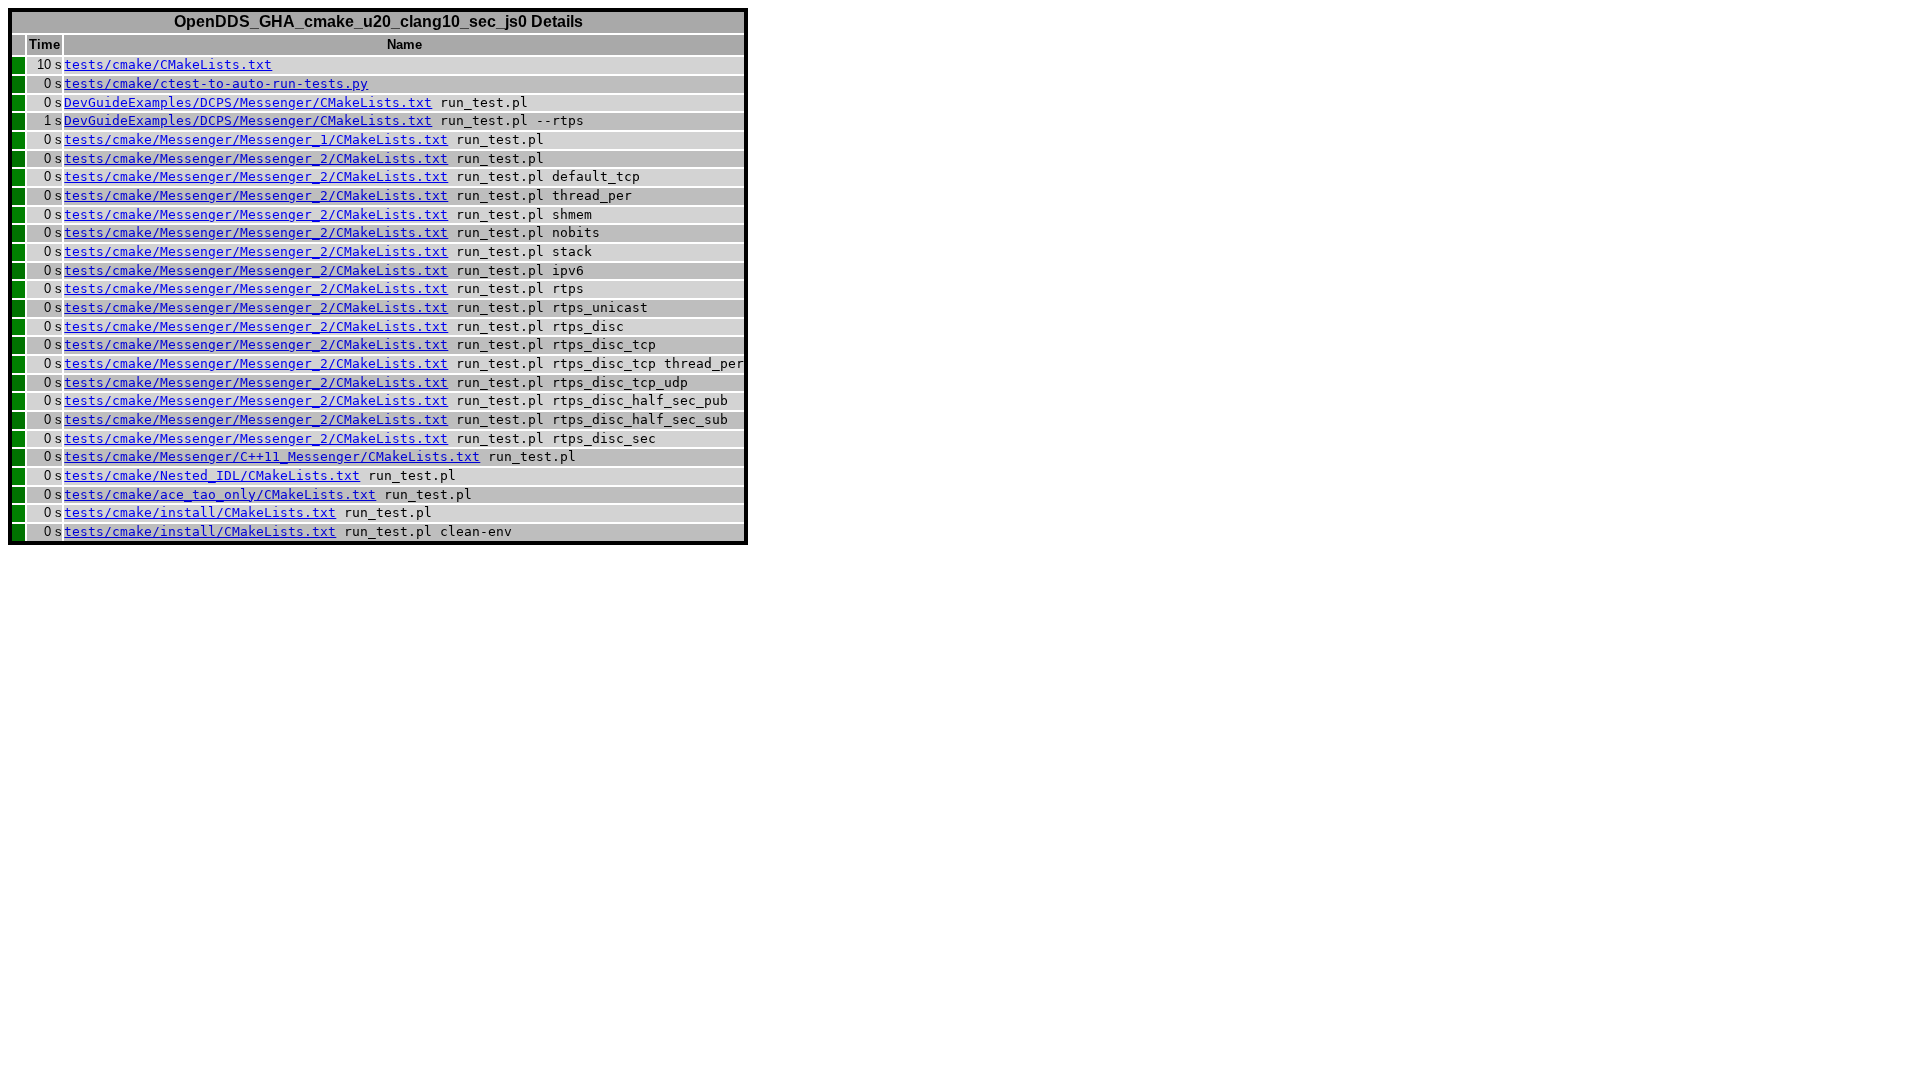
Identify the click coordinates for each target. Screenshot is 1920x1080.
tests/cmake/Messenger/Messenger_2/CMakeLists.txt (256, 158)
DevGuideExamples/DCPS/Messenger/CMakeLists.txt (248, 102)
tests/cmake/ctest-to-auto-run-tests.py (216, 83)
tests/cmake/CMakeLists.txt (168, 64)
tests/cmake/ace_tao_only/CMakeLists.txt (220, 494)
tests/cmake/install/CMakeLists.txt (200, 512)
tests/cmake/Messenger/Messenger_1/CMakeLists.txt (256, 139)
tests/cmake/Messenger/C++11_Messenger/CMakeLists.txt (272, 456)
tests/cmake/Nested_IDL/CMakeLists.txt (212, 475)
